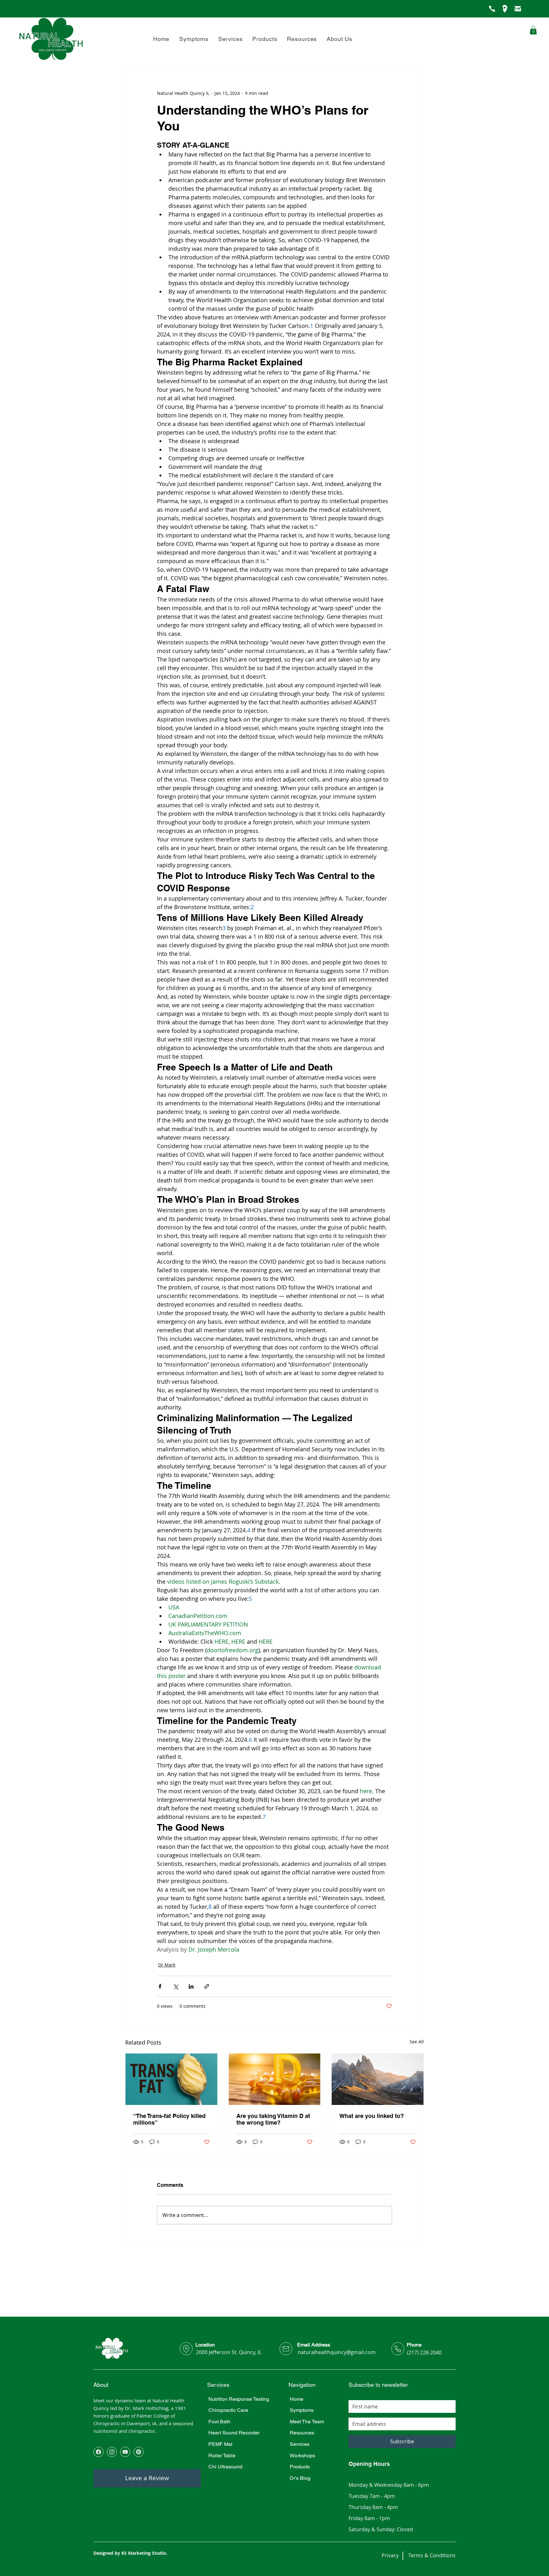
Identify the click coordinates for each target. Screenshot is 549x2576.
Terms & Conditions (432, 2555)
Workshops (302, 2456)
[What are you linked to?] (378, 2079)
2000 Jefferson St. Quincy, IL (229, 2352)
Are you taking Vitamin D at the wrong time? (273, 2119)
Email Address (314, 2345)
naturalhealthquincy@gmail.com (337, 2352)
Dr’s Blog (300, 2478)
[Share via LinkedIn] (191, 1986)
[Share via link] (207, 1986)
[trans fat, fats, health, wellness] (171, 2079)
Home (297, 2399)
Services (300, 2444)
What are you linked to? (372, 2116)
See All (417, 2042)
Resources (302, 2433)
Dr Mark (167, 1965)
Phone (414, 2345)
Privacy (390, 2555)
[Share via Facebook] (160, 1986)
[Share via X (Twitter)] (176, 1986)
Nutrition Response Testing (239, 2399)
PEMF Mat (220, 2444)
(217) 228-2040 (424, 2353)
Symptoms (302, 2410)
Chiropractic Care (228, 2410)
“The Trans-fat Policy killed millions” (169, 2119)
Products (300, 2467)
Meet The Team (307, 2422)
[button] (340, 39)
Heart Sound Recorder (234, 2433)
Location (205, 2345)
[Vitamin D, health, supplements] (275, 2079)
